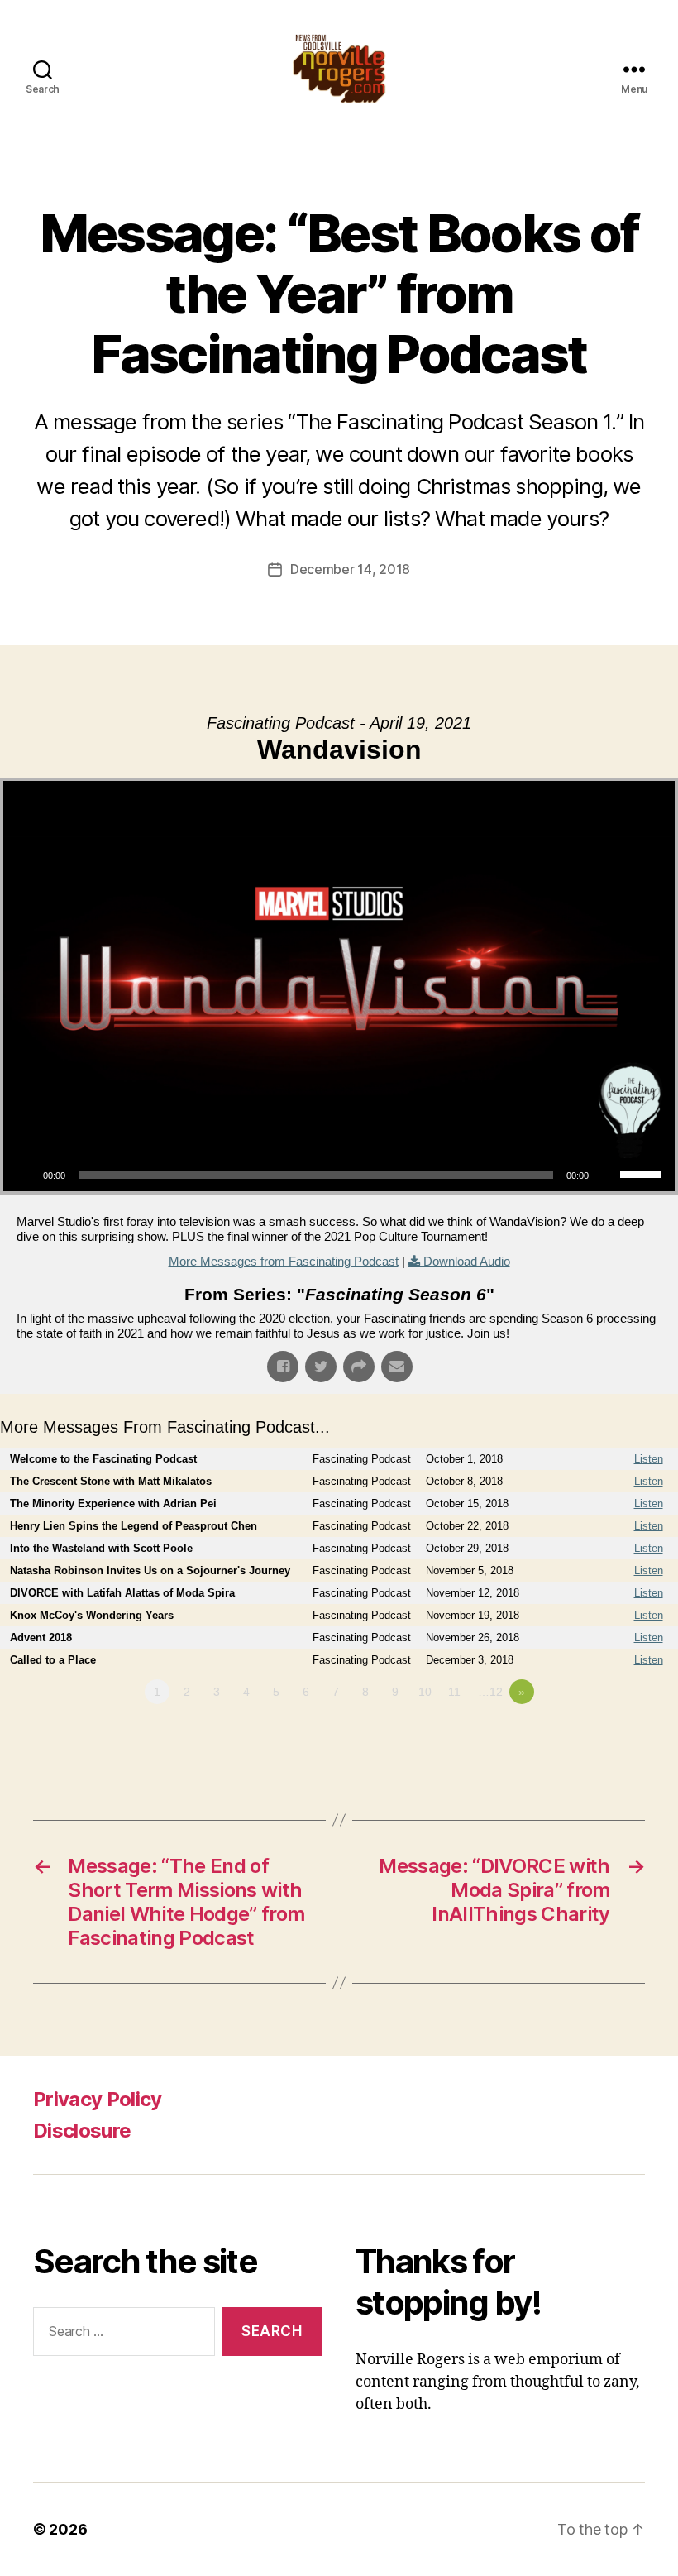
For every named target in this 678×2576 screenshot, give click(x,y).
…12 (490, 1692)
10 (425, 1692)
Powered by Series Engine (617, 1737)
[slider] (643, 1173)
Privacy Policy (98, 2099)
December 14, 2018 (350, 569)
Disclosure (82, 2131)
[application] (339, 1175)
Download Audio (467, 1261)
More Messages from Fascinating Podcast (284, 1261)
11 (454, 1692)
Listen (649, 1459)
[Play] (25, 1175)
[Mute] (607, 1175)
